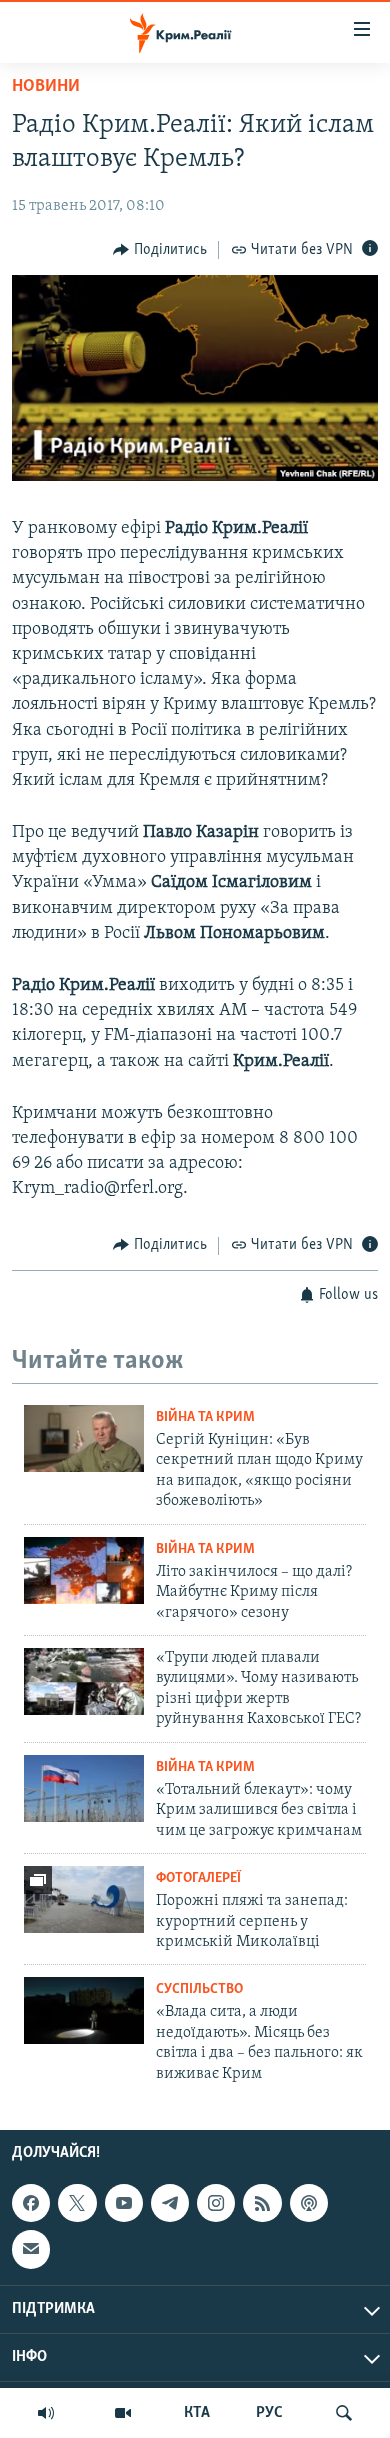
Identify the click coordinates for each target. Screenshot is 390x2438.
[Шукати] (344, 2413)
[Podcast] (309, 2203)
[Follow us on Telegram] (170, 2203)
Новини (46, 87)
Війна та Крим (205, 1417)
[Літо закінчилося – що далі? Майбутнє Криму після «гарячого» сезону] (84, 1570)
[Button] (160, 250)
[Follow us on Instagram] (216, 2203)
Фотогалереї (198, 1878)
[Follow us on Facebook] (31, 2203)
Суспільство (199, 1989)
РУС (269, 2413)
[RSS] (262, 2203)
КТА (197, 2413)
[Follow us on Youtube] (124, 2203)
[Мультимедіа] (123, 2413)
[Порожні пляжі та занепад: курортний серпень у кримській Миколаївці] (84, 1899)
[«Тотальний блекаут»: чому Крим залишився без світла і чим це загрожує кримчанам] (84, 1788)
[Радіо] (46, 2413)
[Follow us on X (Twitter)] (77, 2203)
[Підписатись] (31, 2249)
